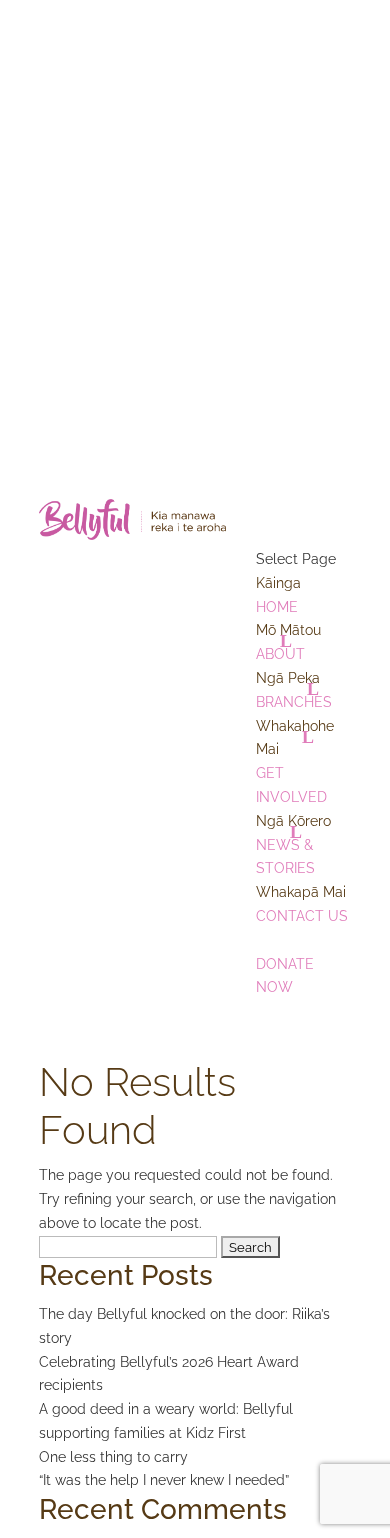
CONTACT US (302, 904)
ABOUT (288, 642)
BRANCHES (294, 690)
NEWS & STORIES (293, 845)
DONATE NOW (293, 964)
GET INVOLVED (295, 761)
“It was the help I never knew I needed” (164, 1480)
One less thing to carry (113, 1457)
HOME (278, 595)
